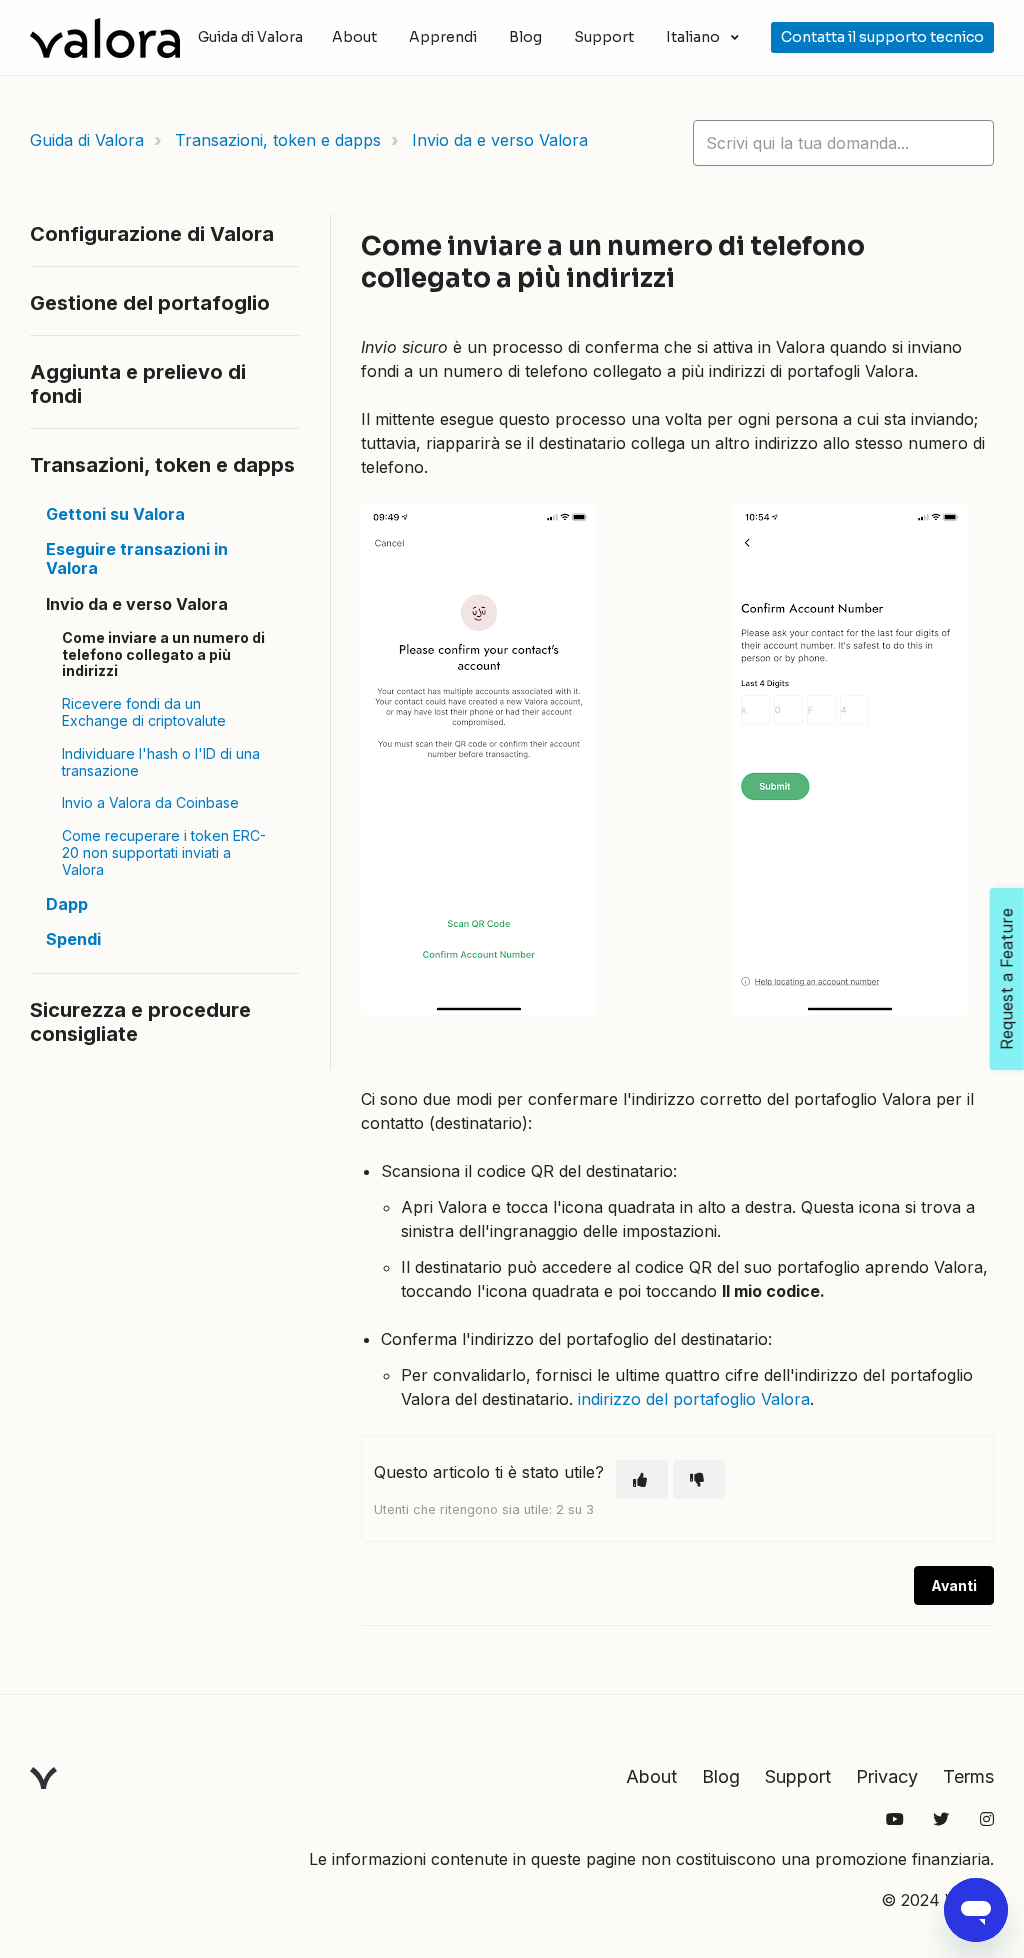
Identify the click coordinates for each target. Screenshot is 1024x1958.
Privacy (887, 1776)
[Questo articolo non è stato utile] (699, 1479)
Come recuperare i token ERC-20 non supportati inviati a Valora (164, 852)
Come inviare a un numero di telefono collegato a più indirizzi (163, 654)
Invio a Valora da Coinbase (150, 802)
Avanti (954, 1585)
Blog (525, 37)
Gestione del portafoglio (150, 303)
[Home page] (105, 38)
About (354, 37)
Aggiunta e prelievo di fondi (138, 384)
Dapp (67, 904)
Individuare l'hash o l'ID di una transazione (161, 762)
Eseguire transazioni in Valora (137, 558)
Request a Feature (1007, 979)
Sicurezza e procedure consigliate (140, 1022)
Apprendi (443, 37)
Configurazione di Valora (152, 234)
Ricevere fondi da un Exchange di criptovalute (144, 712)
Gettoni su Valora (115, 514)
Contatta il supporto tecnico (882, 37)
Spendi (73, 939)
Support (604, 37)
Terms (968, 1776)
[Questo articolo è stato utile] (642, 1479)
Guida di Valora (87, 140)
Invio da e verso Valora (500, 140)
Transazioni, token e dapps (278, 140)
